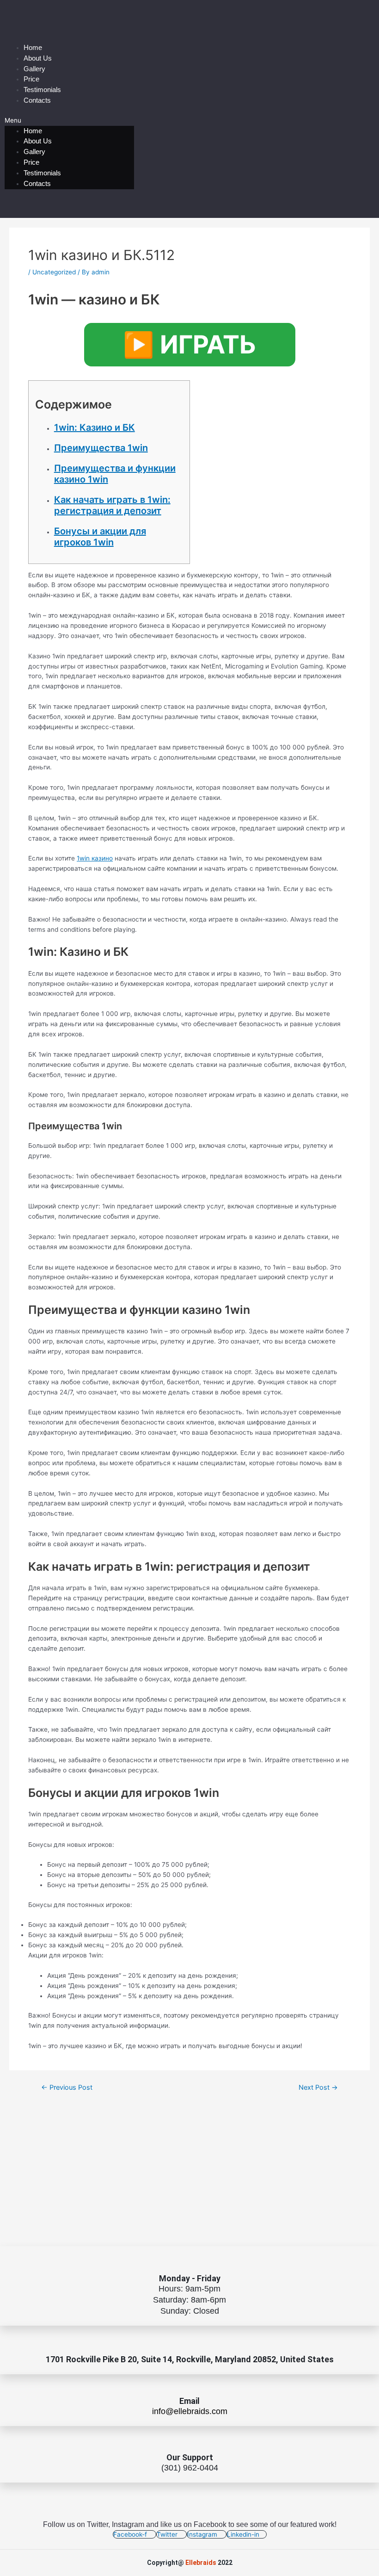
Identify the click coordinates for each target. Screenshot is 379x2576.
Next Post (318, 2088)
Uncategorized (54, 272)
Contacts (37, 100)
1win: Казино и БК (95, 427)
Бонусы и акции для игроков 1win (100, 537)
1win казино (95, 858)
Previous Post (67, 2088)
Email (189, 2401)
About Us (38, 58)
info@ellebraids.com (190, 2411)
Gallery (34, 69)
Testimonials (42, 90)
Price (31, 79)
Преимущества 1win (101, 448)
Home (33, 47)
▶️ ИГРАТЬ (190, 344)
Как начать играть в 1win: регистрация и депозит (112, 505)
